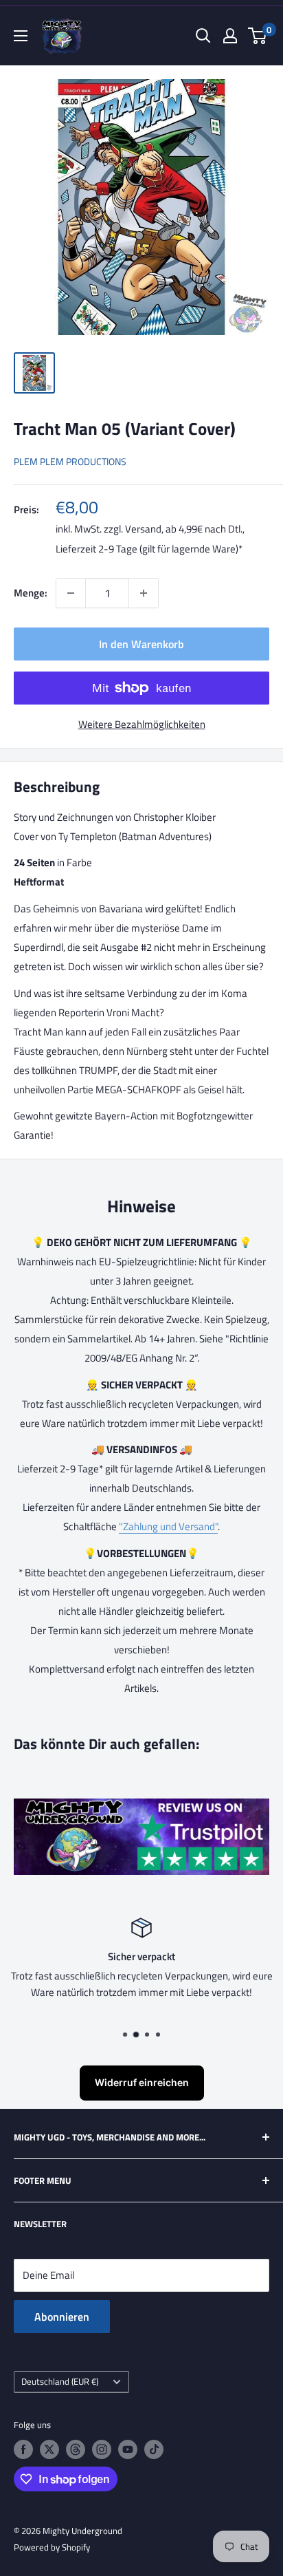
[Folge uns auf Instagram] (102, 2449)
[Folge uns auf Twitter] (49, 2449)
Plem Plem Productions (70, 461)
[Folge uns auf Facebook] (23, 2449)
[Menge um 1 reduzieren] (71, 593)
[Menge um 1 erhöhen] (144, 593)
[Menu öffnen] (21, 36)
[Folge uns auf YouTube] (128, 2449)
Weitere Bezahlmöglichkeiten (142, 724)
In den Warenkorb (141, 644)
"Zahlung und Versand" (168, 1526)
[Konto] (230, 36)
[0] (258, 36)
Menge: (31, 593)
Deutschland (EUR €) (60, 2382)
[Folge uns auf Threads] (76, 2449)
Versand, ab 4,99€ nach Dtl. (184, 529)
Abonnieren (62, 2317)
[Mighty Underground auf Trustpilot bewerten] (141, 1808)
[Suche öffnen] (203, 36)
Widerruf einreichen (142, 2082)
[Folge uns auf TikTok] (154, 2449)
